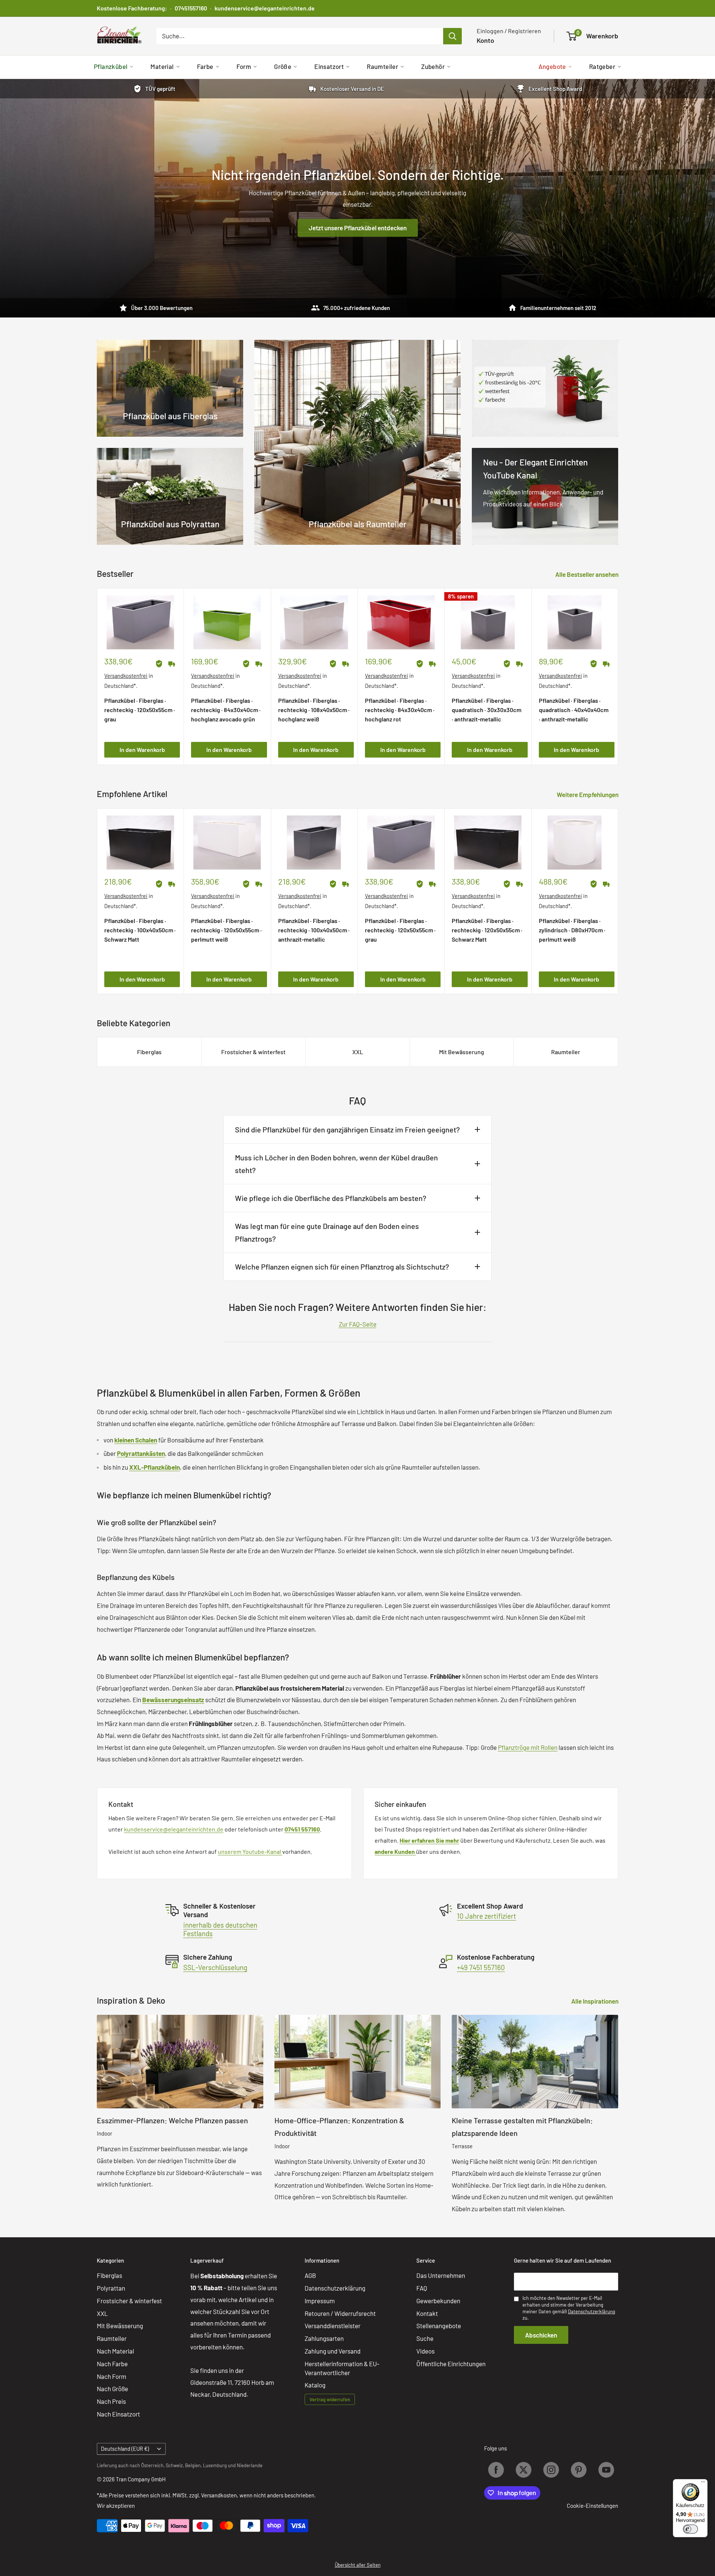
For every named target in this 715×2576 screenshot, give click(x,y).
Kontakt (427, 2313)
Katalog (315, 2385)
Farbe (205, 66)
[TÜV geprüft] (159, 664)
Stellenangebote (439, 2326)
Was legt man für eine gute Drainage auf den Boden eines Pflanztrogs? (327, 1232)
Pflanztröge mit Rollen (528, 1747)
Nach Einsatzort (118, 2414)
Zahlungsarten (324, 2338)
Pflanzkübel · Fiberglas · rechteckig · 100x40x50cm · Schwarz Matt (140, 930)
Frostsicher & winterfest (253, 1052)
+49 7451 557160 (481, 1967)
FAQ (422, 2288)
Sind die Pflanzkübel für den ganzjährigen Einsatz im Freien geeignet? (347, 1129)
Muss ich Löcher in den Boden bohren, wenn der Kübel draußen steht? (336, 1164)
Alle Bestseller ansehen (587, 574)
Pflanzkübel (111, 66)
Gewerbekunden (438, 2301)
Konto (485, 40)
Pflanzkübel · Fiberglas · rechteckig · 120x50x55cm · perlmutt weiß (226, 930)
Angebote (552, 66)
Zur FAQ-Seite (358, 1324)
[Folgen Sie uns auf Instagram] (551, 2470)
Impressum (320, 2301)
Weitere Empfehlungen (588, 794)
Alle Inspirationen (595, 2001)
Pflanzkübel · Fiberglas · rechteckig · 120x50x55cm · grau (140, 710)
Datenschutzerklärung (335, 2288)
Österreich (152, 2465)
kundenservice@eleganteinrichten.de (265, 8)
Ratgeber (602, 66)
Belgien (193, 2465)
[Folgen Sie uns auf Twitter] (524, 2470)
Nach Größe (112, 2389)
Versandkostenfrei (126, 676)
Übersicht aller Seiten (358, 2565)
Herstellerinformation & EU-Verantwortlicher (342, 2368)
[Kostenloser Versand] (172, 664)
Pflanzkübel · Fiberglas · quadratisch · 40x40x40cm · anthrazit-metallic (574, 710)
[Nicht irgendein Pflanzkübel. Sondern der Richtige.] (357, 198)
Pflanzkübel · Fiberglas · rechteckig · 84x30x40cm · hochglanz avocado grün (226, 710)
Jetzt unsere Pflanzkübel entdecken (358, 228)
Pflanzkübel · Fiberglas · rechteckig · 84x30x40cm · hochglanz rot (400, 710)
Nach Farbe (112, 2364)
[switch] (690, 2529)
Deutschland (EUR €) (125, 2449)
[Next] (618, 677)
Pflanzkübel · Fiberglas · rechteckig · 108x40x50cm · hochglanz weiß (314, 710)
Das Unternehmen (441, 2275)
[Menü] (703, 2484)
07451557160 (191, 8)
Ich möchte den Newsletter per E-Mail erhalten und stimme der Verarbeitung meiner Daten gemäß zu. (569, 2308)
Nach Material (115, 2351)
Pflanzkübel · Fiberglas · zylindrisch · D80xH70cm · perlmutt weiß (572, 930)
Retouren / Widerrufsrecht (340, 2313)
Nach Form (112, 2376)
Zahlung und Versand (333, 2351)
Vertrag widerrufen (330, 2399)
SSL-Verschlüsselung (215, 1967)
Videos (425, 2351)
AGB (310, 2275)
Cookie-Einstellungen (592, 2506)
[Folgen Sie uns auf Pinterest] (579, 2470)
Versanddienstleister (333, 2326)
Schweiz (174, 2465)
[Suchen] (452, 36)
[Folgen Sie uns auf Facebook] (496, 2470)
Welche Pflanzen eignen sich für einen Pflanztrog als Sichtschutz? (342, 1267)
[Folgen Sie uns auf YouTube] (606, 2470)
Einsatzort (329, 66)
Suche (425, 2338)
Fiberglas (149, 1052)
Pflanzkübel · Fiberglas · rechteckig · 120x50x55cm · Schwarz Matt (487, 930)
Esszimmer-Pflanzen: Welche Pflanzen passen (172, 2120)
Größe (283, 66)
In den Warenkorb (142, 750)
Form (244, 66)
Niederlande (250, 2465)
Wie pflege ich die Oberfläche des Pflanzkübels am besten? (331, 1198)
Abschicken (541, 2335)
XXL (358, 1052)
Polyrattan (111, 2288)
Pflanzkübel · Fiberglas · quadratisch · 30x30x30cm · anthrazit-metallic (487, 710)
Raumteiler (382, 66)
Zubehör (433, 66)
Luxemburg (215, 2465)
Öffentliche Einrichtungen (451, 2364)
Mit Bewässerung (462, 1052)
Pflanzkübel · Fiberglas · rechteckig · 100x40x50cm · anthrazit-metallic (314, 930)
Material (162, 66)
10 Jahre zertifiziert (487, 1916)
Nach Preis (111, 2401)
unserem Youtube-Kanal (250, 1851)
